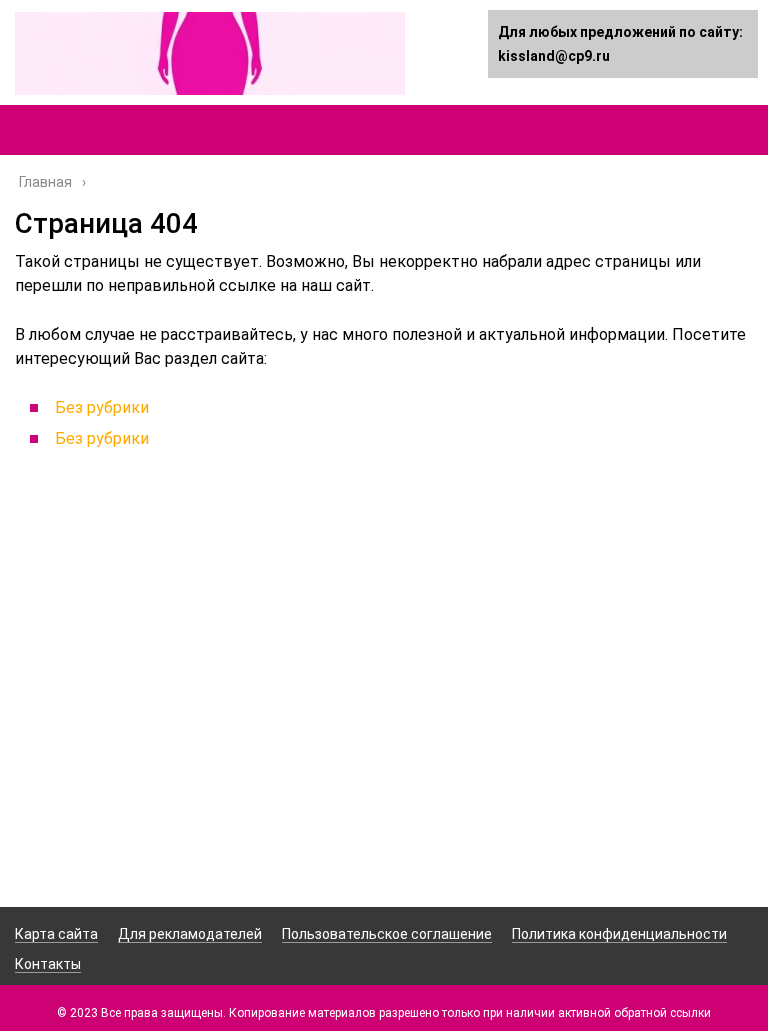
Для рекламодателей (190, 934)
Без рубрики (102, 407)
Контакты (48, 964)
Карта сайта (56, 934)
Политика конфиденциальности (619, 934)
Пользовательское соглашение (387, 934)
